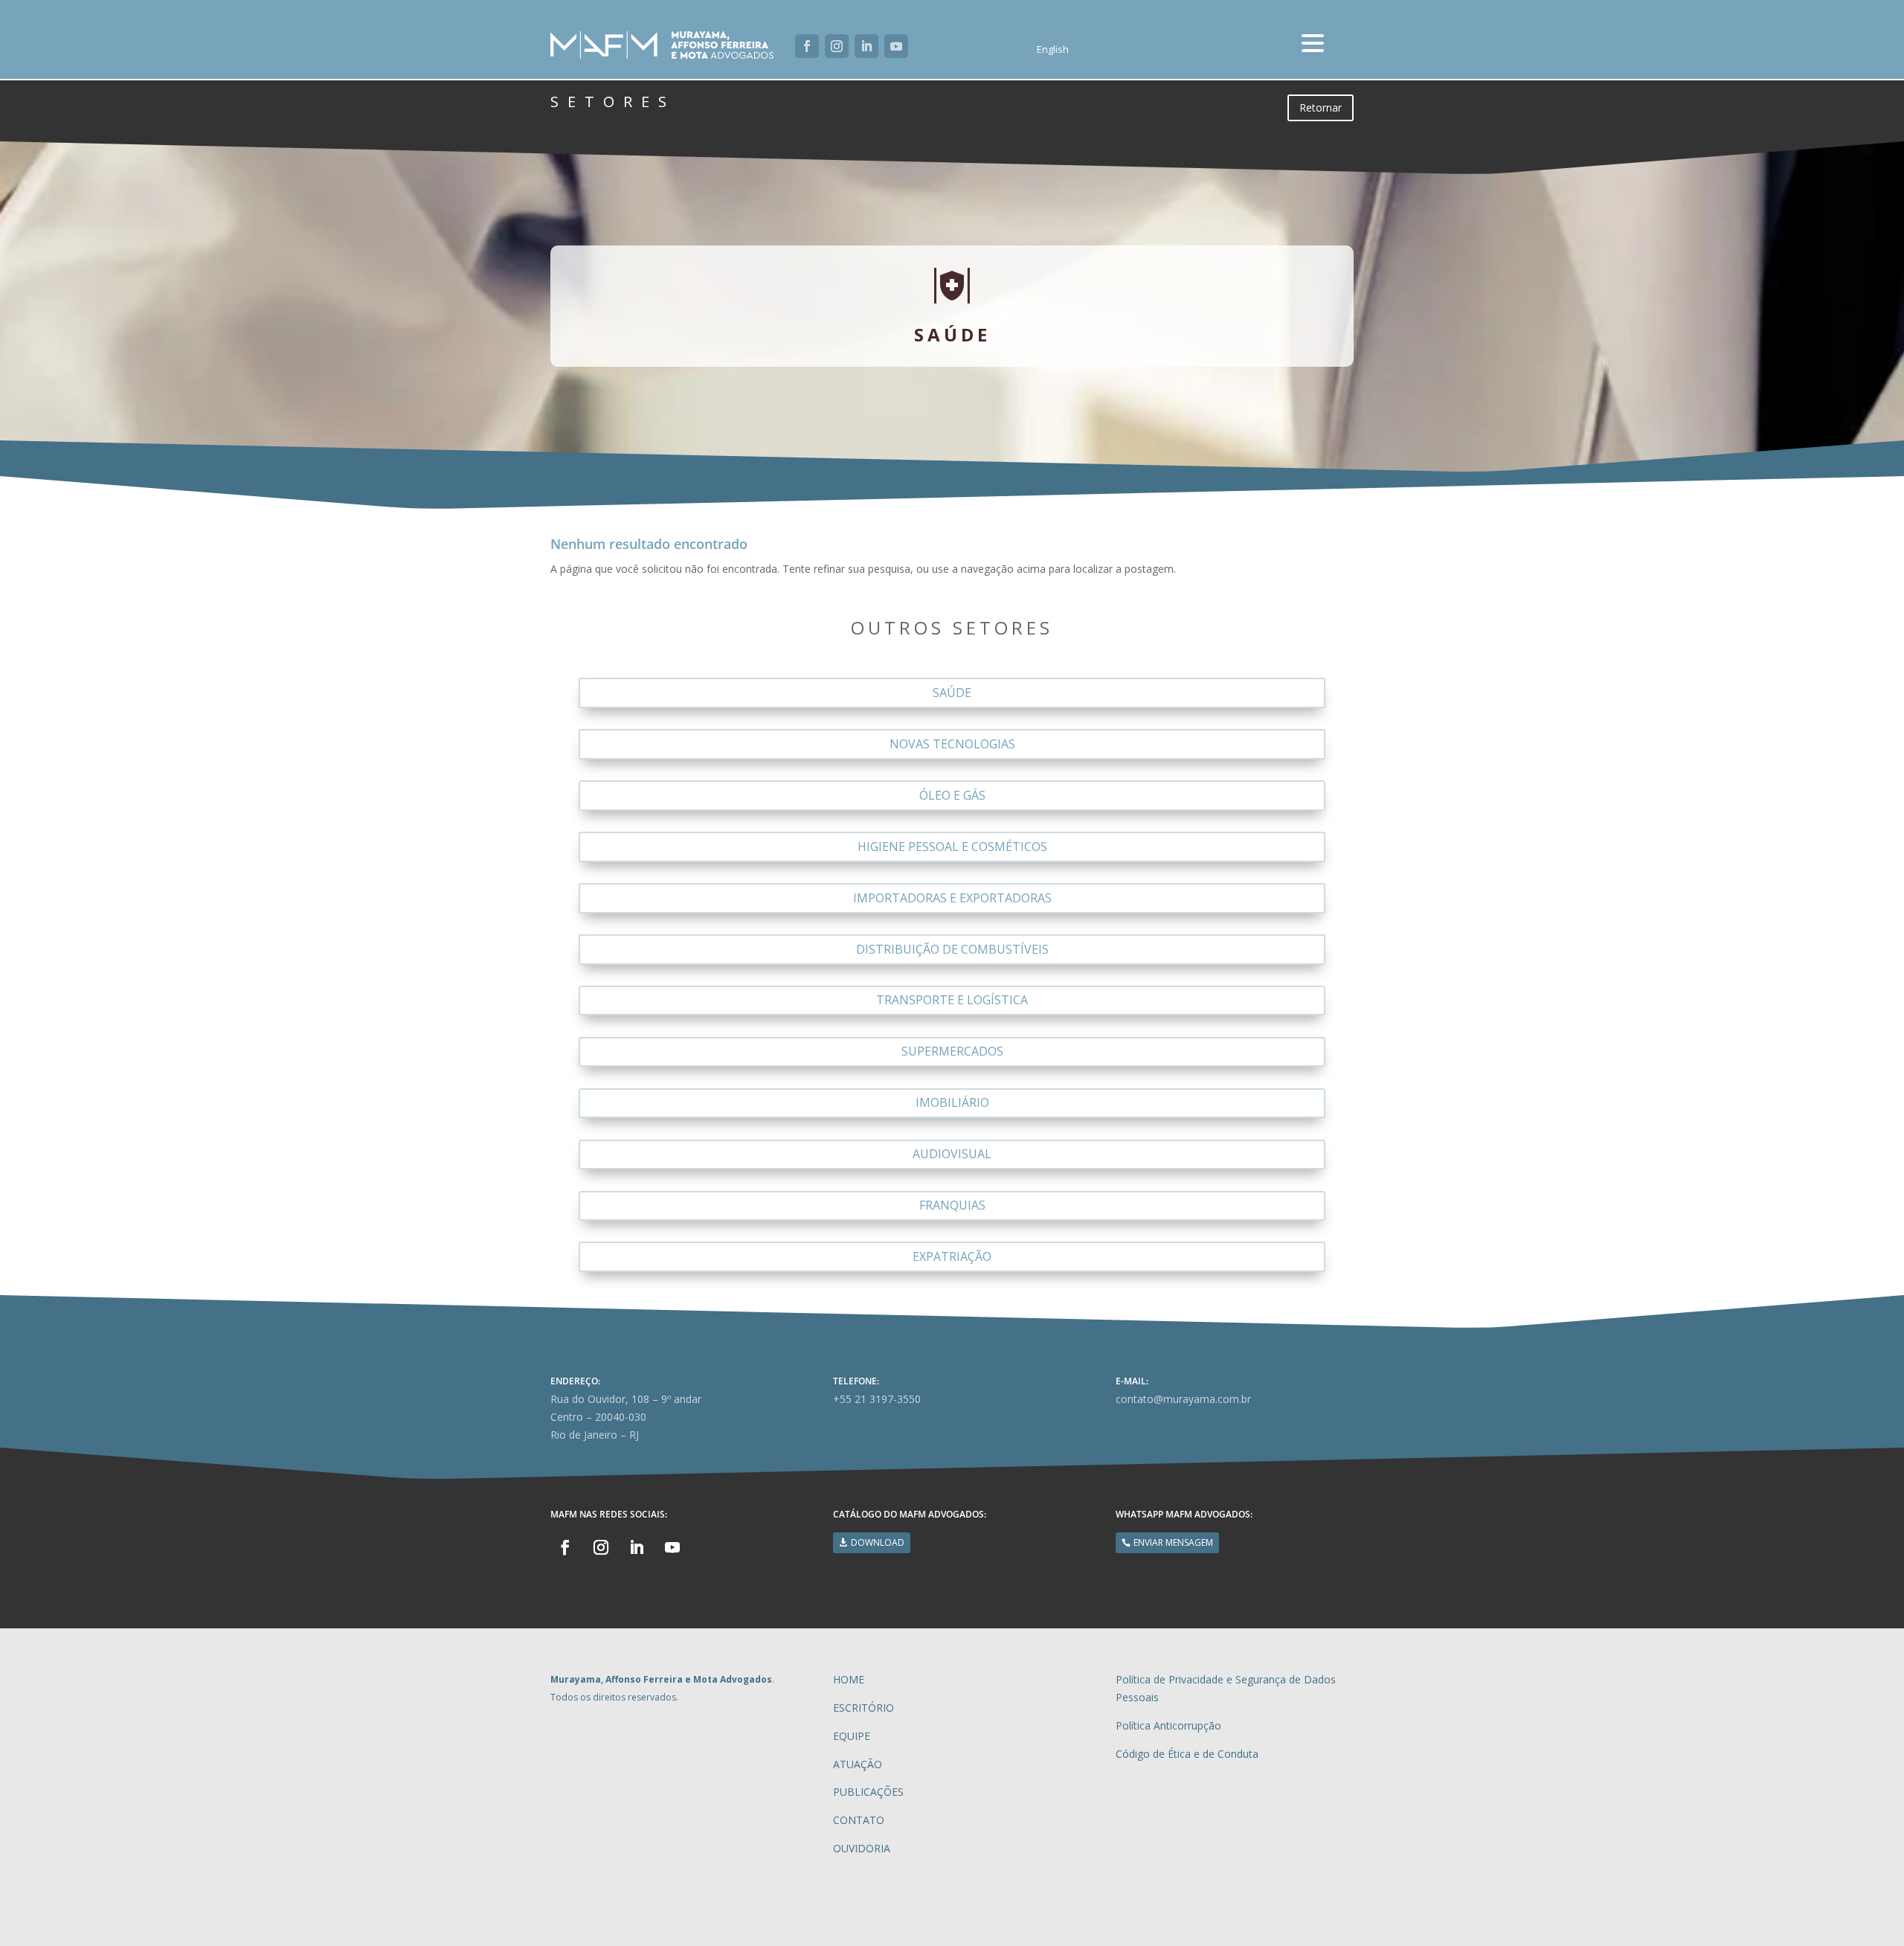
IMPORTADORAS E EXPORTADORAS (952, 898)
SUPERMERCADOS (952, 1051)
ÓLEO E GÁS (952, 795)
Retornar (1321, 107)
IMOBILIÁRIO (952, 1102)
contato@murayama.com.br (1183, 1399)
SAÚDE (952, 693)
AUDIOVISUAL (952, 1154)
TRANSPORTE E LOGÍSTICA (952, 1000)
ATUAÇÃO (858, 1764)
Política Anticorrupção (1168, 1725)
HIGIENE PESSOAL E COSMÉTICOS (952, 847)
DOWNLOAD (878, 1542)
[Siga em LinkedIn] (866, 46)
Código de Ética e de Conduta (1187, 1754)
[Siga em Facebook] (807, 46)
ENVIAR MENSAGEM (1173, 1542)
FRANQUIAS (952, 1205)
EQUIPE (852, 1736)
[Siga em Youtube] (896, 46)
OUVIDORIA (862, 1848)
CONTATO (859, 1820)
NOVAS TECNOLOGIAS (952, 744)
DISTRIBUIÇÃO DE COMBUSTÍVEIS (952, 949)
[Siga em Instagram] (837, 46)
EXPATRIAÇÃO (952, 1256)
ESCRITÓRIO (863, 1708)
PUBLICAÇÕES (868, 1792)
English (1053, 50)
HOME (849, 1679)
